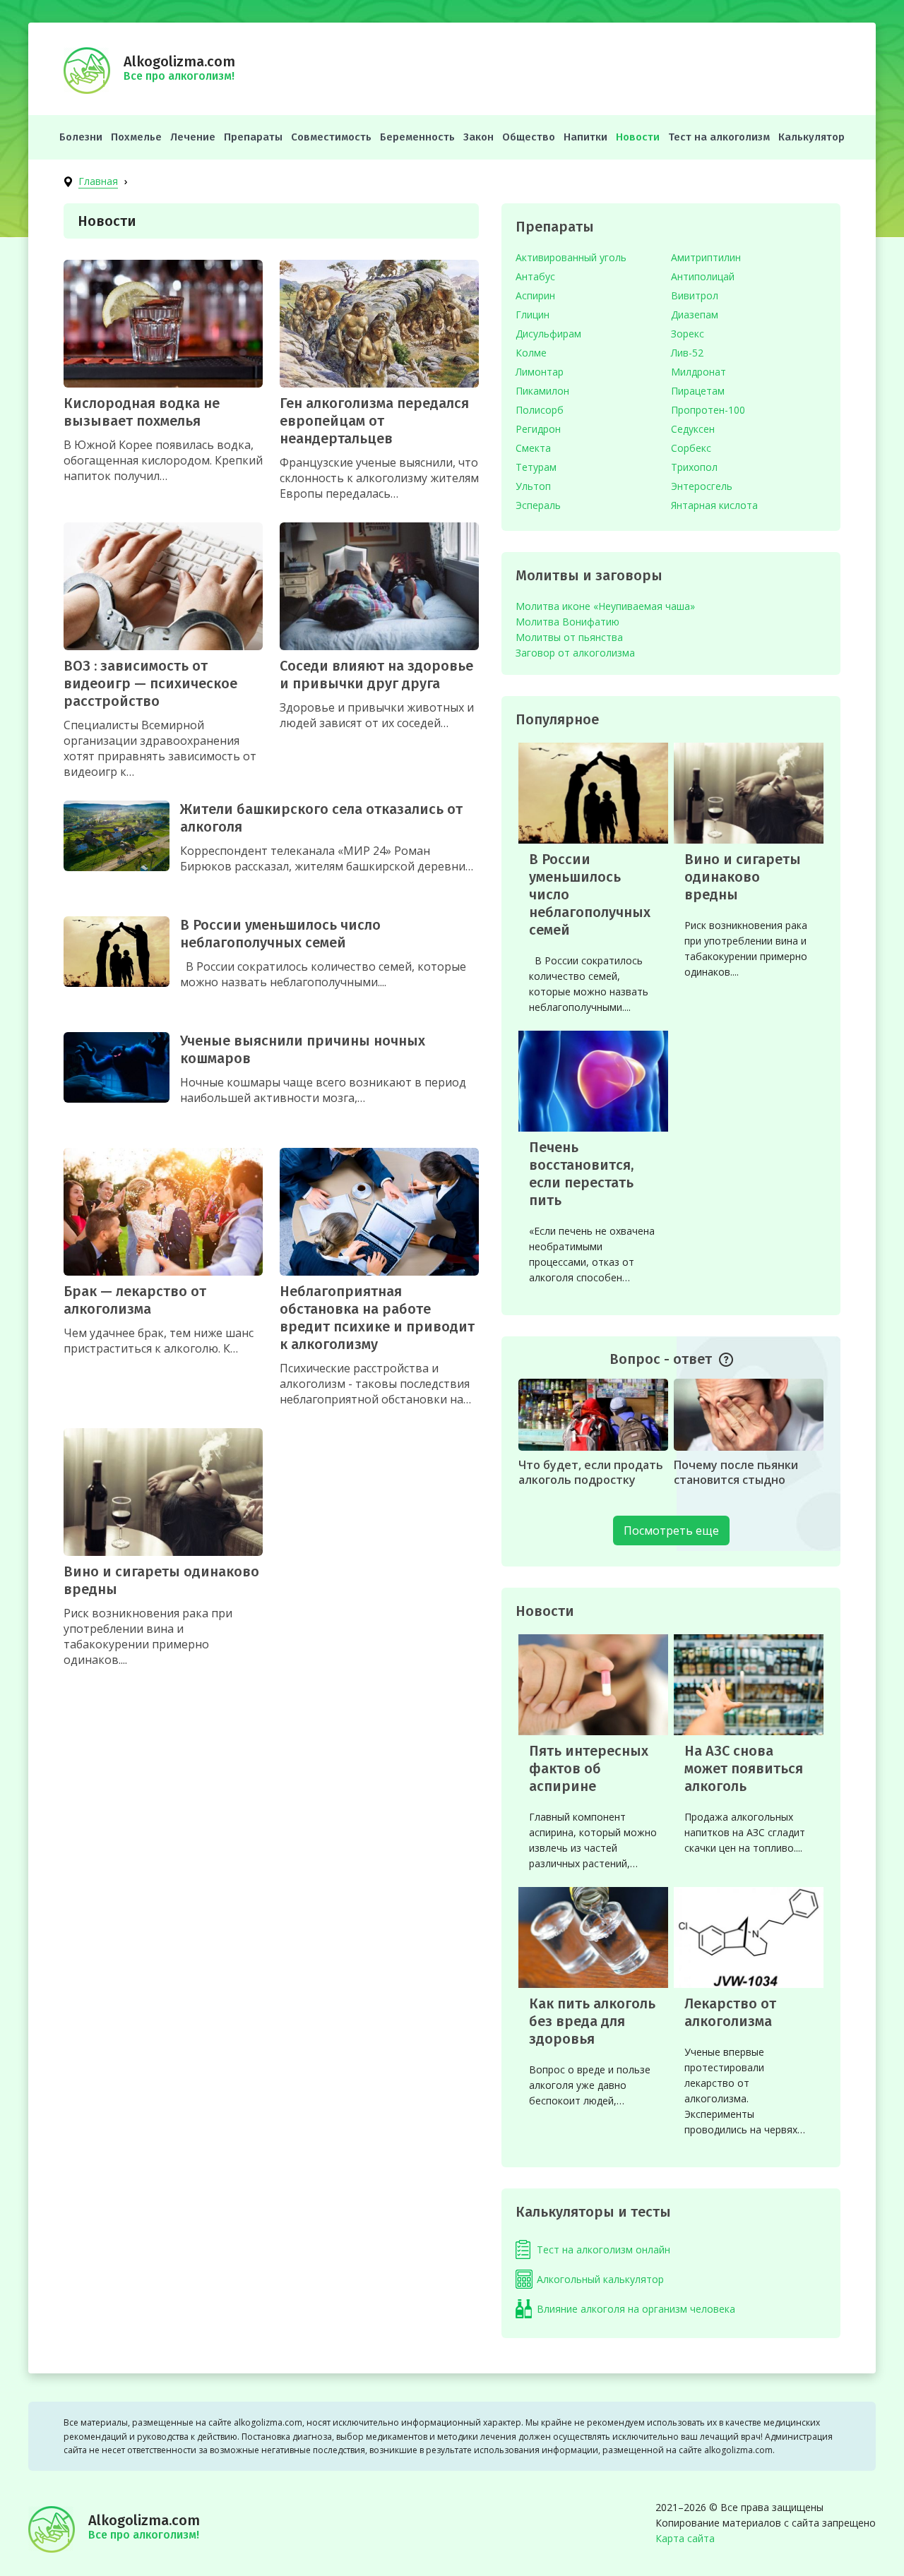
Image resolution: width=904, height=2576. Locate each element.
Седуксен (693, 429)
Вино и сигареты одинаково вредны (161, 1580)
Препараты (253, 137)
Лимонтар (540, 372)
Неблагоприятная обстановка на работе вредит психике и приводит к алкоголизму (377, 1318)
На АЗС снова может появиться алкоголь (744, 1768)
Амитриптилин (706, 257)
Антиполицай (703, 276)
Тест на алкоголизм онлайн (603, 2249)
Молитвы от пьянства (569, 637)
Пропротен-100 (708, 410)
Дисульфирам (548, 334)
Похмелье (136, 137)
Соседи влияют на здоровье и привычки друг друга (376, 675)
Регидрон (538, 429)
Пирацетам (698, 391)
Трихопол (694, 467)
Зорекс (688, 334)
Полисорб (540, 410)
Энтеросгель (702, 486)
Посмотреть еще (671, 1530)
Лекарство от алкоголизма (730, 2012)
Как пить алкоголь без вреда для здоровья (592, 2021)
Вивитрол (695, 295)
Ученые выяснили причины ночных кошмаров (303, 1049)
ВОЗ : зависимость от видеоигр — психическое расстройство (150, 683)
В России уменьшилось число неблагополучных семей (280, 934)
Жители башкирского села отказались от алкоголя (321, 818)
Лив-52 (687, 353)
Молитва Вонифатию (567, 622)
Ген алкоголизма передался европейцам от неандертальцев (374, 421)
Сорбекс (691, 448)
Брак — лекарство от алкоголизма (135, 1300)
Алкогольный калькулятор (600, 2279)
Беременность (417, 137)
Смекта (533, 448)
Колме (531, 353)
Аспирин (535, 295)
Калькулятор (811, 137)
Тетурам (536, 467)
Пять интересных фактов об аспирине (589, 1768)
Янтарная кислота (714, 505)
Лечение (193, 137)
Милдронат (698, 372)
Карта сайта (685, 2538)
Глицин (533, 314)
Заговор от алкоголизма (575, 653)
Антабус (535, 276)
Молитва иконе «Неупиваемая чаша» (605, 606)
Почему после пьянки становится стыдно (736, 1472)
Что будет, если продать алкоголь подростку (591, 1472)
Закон (478, 137)
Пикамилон (542, 391)
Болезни (81, 137)
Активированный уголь (571, 257)
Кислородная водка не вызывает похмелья (142, 412)
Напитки (585, 137)
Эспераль (538, 505)
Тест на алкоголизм (719, 137)
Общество (529, 137)
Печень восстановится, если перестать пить (581, 1174)
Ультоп (533, 486)
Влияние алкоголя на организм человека (636, 2309)
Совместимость (331, 137)
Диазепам (695, 314)
